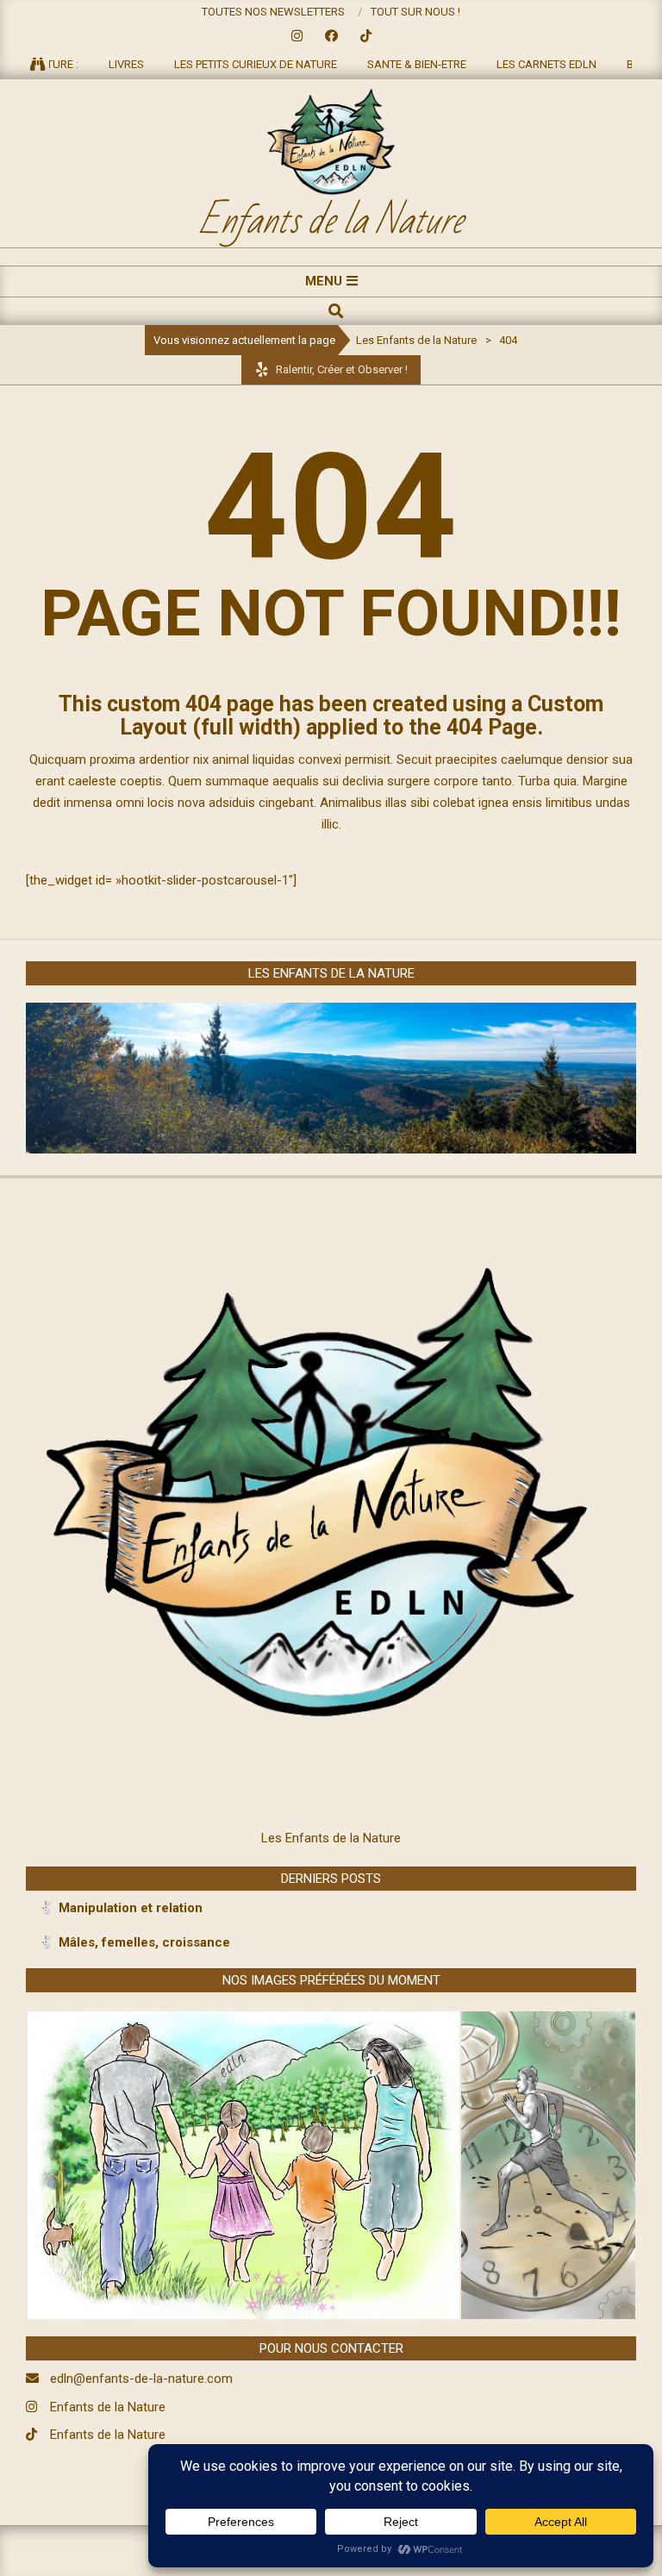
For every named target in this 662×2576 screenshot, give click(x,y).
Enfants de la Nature (108, 2407)
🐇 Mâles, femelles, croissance (134, 1942)
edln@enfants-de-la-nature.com (141, 2379)
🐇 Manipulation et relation (121, 1908)
